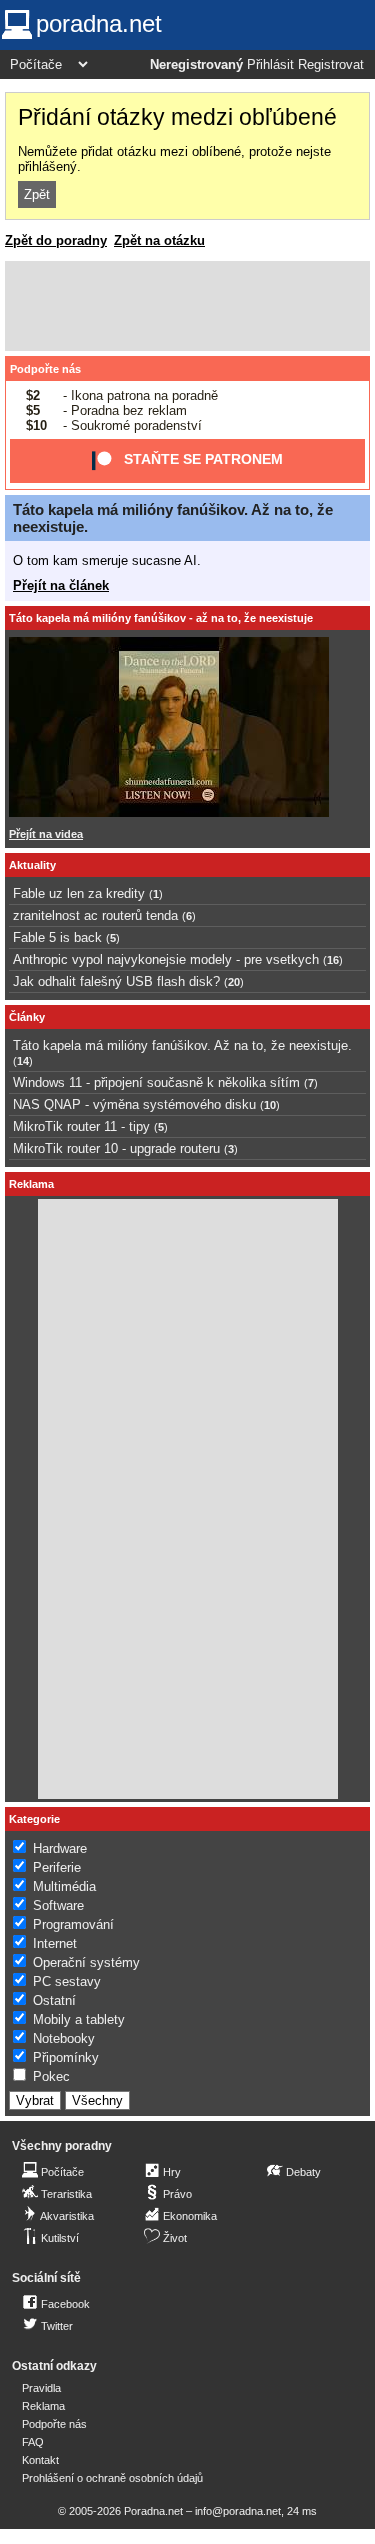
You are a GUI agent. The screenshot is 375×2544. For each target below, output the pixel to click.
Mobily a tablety (79, 2019)
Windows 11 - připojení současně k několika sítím (156, 1082)
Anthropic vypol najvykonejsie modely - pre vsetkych (166, 959)
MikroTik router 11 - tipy (81, 1126)
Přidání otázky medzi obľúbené (177, 117)
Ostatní (54, 2000)
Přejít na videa (46, 834)
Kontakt (40, 2460)
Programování (73, 1924)
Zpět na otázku (159, 240)
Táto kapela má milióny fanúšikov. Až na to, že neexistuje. (182, 1045)
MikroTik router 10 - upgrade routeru (116, 1148)
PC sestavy (67, 1981)
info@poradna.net (238, 2511)
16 (333, 960)
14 (23, 1061)
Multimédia (64, 1886)
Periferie (57, 1867)
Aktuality (32, 865)
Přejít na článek (61, 585)
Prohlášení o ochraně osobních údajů (112, 2478)
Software (58, 1905)
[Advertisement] (187, 306)
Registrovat (331, 65)
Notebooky (64, 2038)
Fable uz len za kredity (79, 893)
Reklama (43, 2406)
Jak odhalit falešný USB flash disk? (116, 981)
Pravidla (41, 2388)
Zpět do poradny (56, 240)
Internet (55, 1943)
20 (234, 982)
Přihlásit (270, 65)
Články (27, 1017)
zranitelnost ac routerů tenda (95, 915)
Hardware (60, 1848)
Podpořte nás (45, 369)
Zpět (37, 194)
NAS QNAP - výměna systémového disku (134, 1104)
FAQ (33, 2442)
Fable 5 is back (57, 937)
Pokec (51, 2076)
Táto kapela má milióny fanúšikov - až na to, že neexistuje (161, 618)
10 (270, 1105)
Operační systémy (86, 1962)
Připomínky (66, 2057)
